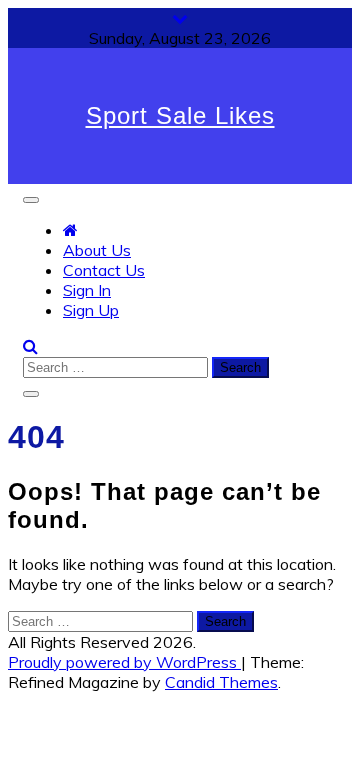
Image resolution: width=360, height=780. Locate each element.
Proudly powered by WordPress (124, 662)
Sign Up (91, 310)
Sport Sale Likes (180, 115)
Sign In (87, 290)
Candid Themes (221, 682)
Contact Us (104, 270)
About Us (97, 250)
